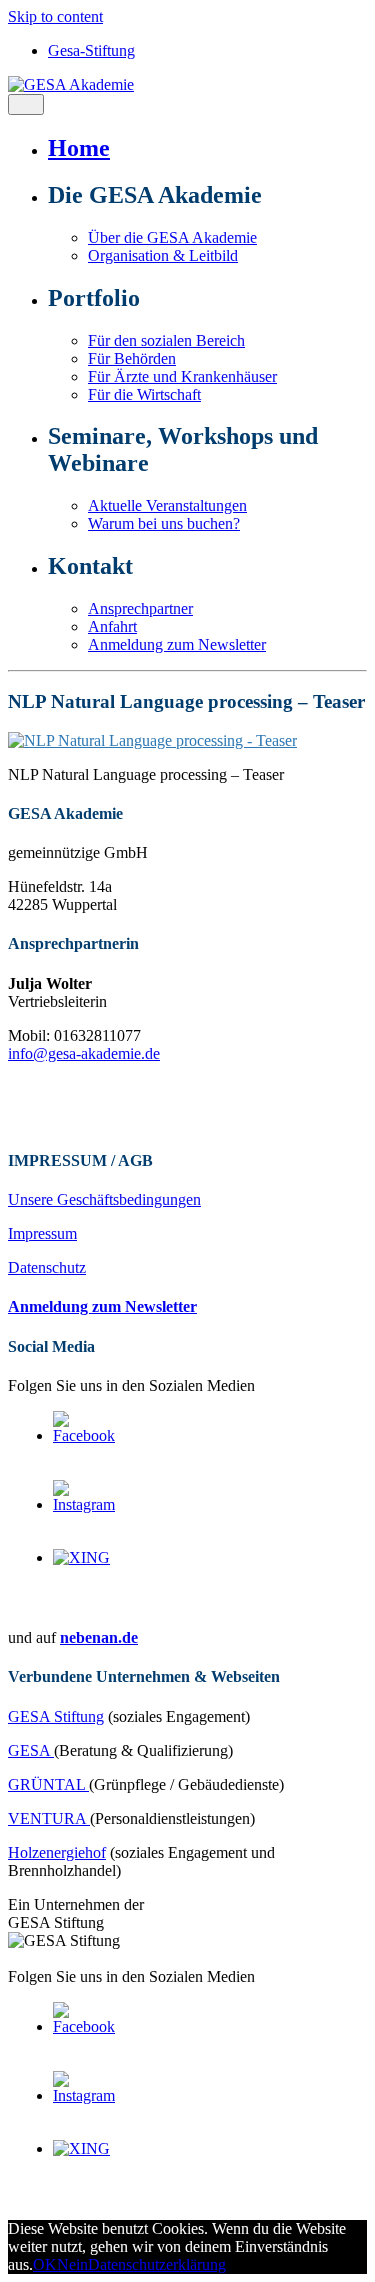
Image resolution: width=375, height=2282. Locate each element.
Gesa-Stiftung (91, 50)
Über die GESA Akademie (172, 237)
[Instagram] (85, 1504)
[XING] (81, 1557)
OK (45, 2264)
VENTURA (49, 1818)
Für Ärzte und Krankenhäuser (182, 376)
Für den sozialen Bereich (166, 340)
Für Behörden (132, 358)
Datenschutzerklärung (157, 2264)
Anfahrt (112, 626)
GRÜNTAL (48, 1784)
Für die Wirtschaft (144, 394)
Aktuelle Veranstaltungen (167, 505)
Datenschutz (47, 1267)
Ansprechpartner (140, 608)
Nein (72, 2264)
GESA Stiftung (56, 1716)
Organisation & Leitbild (163, 255)
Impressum (42, 1233)
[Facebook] (85, 1435)
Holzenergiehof (57, 1852)
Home (79, 148)
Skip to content (55, 16)
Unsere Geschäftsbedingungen (104, 1199)
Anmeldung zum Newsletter (177, 644)
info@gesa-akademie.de (84, 1053)
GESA (31, 1750)
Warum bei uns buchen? (164, 523)
